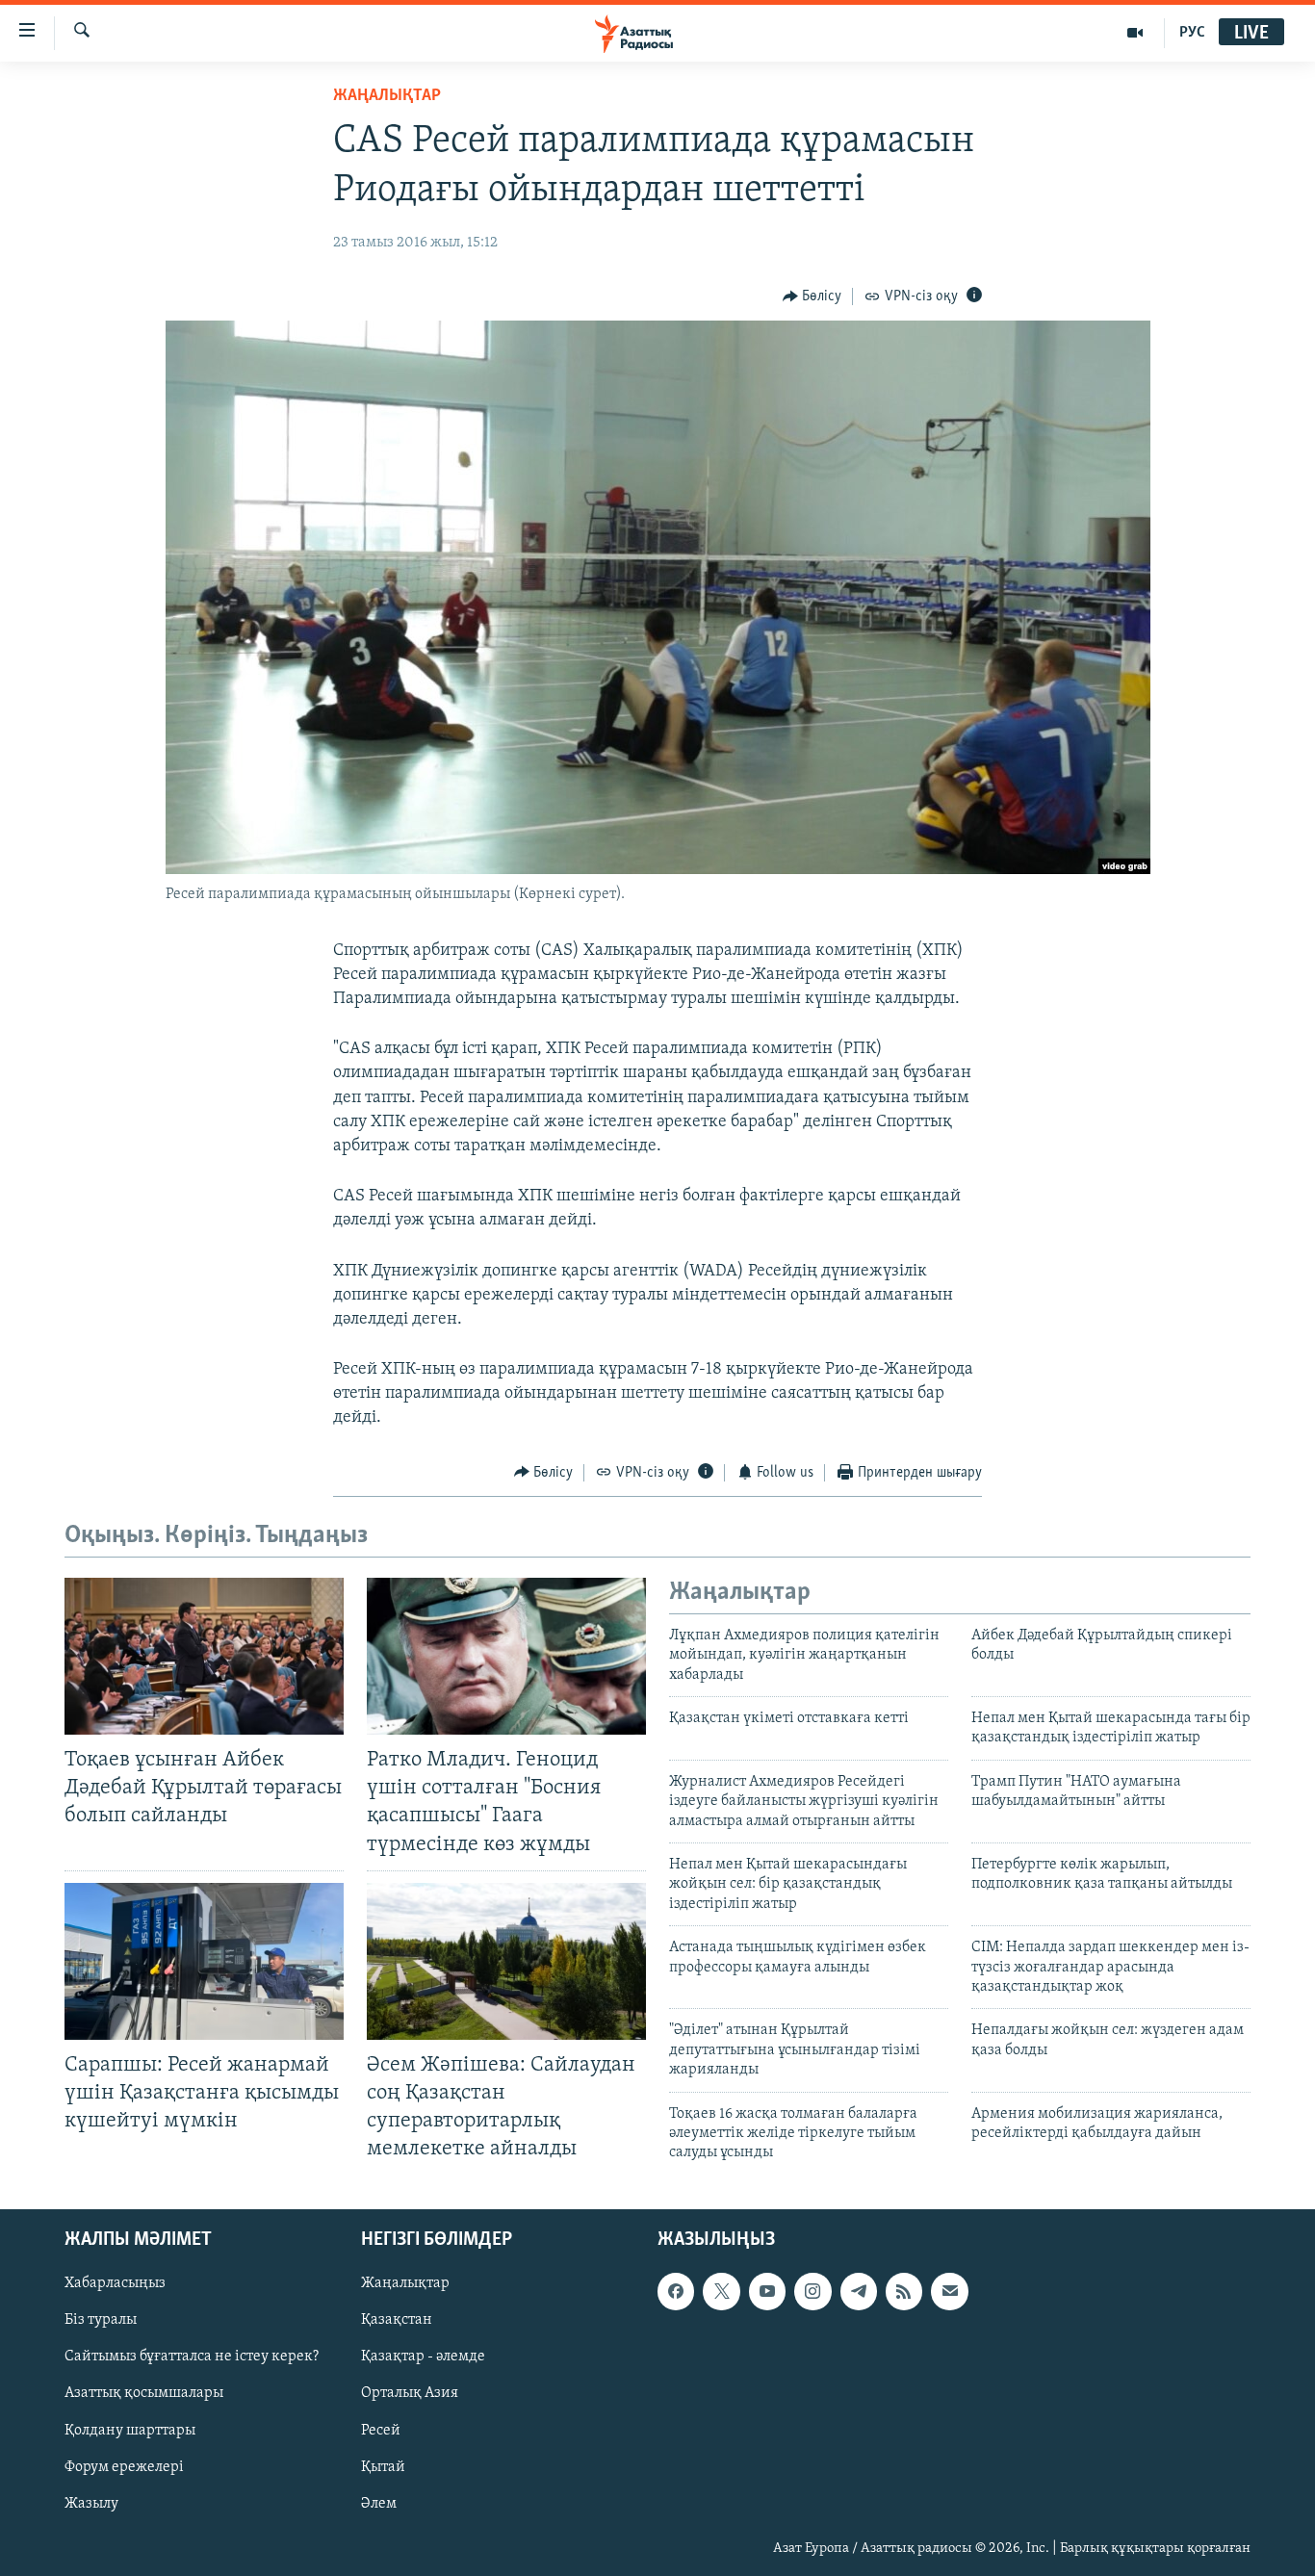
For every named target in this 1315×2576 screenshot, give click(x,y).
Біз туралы (101, 2321)
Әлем (379, 2504)
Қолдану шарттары (130, 2431)
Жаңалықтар (405, 2284)
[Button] (812, 296)
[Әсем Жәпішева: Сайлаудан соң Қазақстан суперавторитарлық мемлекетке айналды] (506, 1961)
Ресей (381, 2431)
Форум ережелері (124, 2467)
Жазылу (91, 2504)
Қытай (383, 2467)
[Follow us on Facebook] (676, 2292)
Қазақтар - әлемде (423, 2357)
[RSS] (904, 2292)
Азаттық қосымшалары (144, 2394)
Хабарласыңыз (115, 2284)
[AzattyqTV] (1135, 33)
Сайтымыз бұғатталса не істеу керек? (192, 2357)
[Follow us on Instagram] (812, 2292)
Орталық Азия (410, 2394)
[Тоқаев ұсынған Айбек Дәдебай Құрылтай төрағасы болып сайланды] (204, 1656)
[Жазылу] (949, 2292)
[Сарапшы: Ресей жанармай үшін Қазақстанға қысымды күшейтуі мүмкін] (204, 1961)
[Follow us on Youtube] (767, 2292)
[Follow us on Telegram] (859, 2292)
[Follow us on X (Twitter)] (721, 2292)
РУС (1192, 33)
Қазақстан (397, 2321)
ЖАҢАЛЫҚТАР (387, 96)
